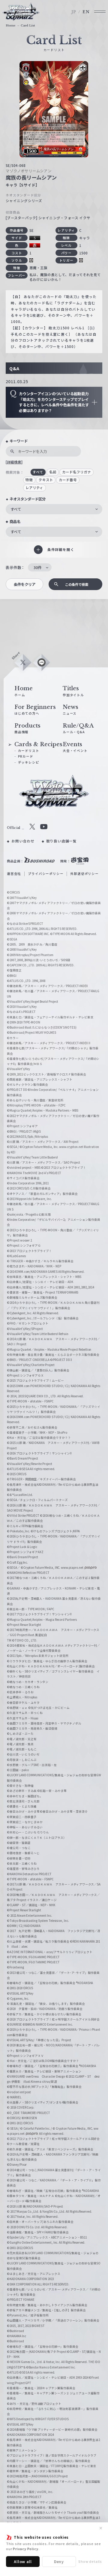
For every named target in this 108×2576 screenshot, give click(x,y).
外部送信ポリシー (84, 874)
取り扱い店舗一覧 (61, 841)
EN (86, 12)
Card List (28, 26)
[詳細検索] (14, 462)
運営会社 (14, 874)
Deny (59, 2561)
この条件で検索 (77, 584)
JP (74, 12)
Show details (90, 2561)
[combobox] (54, 509)
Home (11, 26)
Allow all (23, 2561)
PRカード (26, 756)
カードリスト (28, 751)
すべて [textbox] (16, 509)
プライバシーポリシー (46, 874)
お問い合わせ (23, 841)
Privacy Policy (25, 2549)
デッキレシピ (28, 762)
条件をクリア (25, 584)
